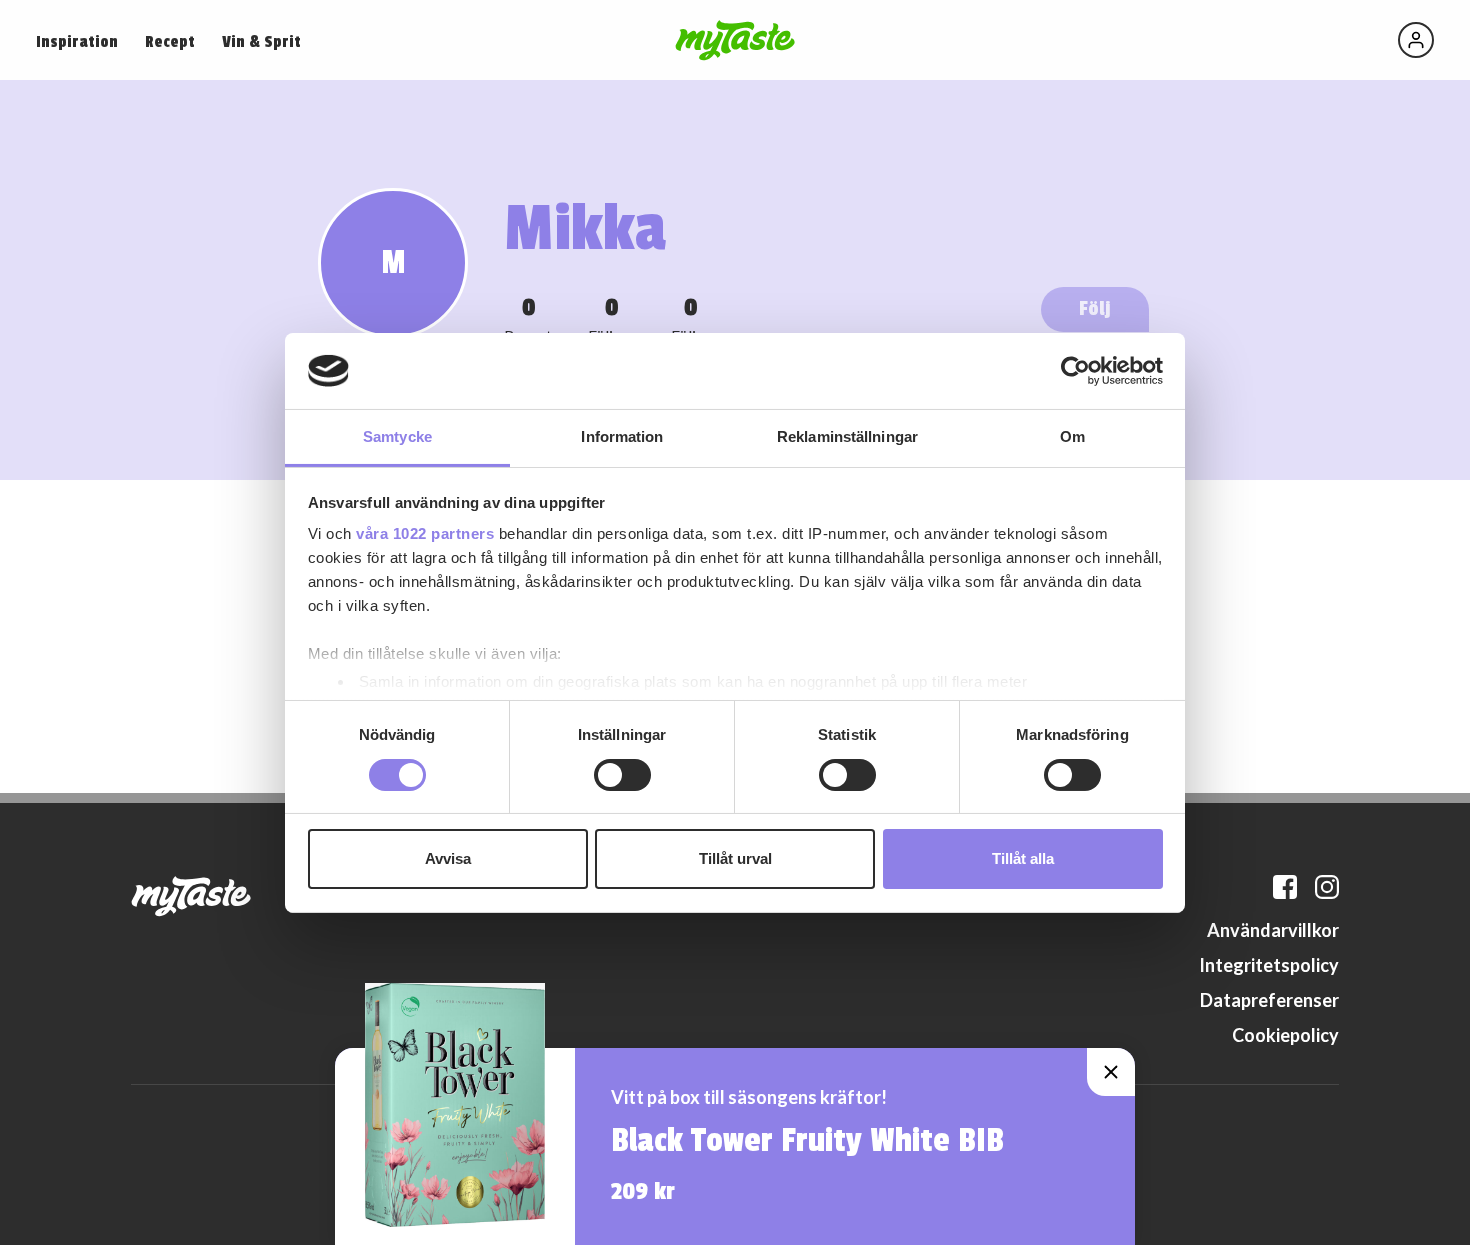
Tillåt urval (735, 858)
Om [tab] (1072, 436)
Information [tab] (622, 436)
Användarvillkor (1273, 930)
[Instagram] (1327, 887)
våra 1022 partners (425, 533)
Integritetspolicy (1269, 965)
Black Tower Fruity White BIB (807, 1141)
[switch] (622, 775)
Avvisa (448, 858)
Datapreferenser (1269, 1000)
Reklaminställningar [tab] (847, 436)
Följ (1095, 308)
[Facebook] (1285, 887)
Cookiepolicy (1285, 1035)
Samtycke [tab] (397, 436)
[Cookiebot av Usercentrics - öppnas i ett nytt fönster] (1075, 371)
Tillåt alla (1023, 858)
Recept (170, 42)
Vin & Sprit (261, 42)
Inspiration (77, 42)
